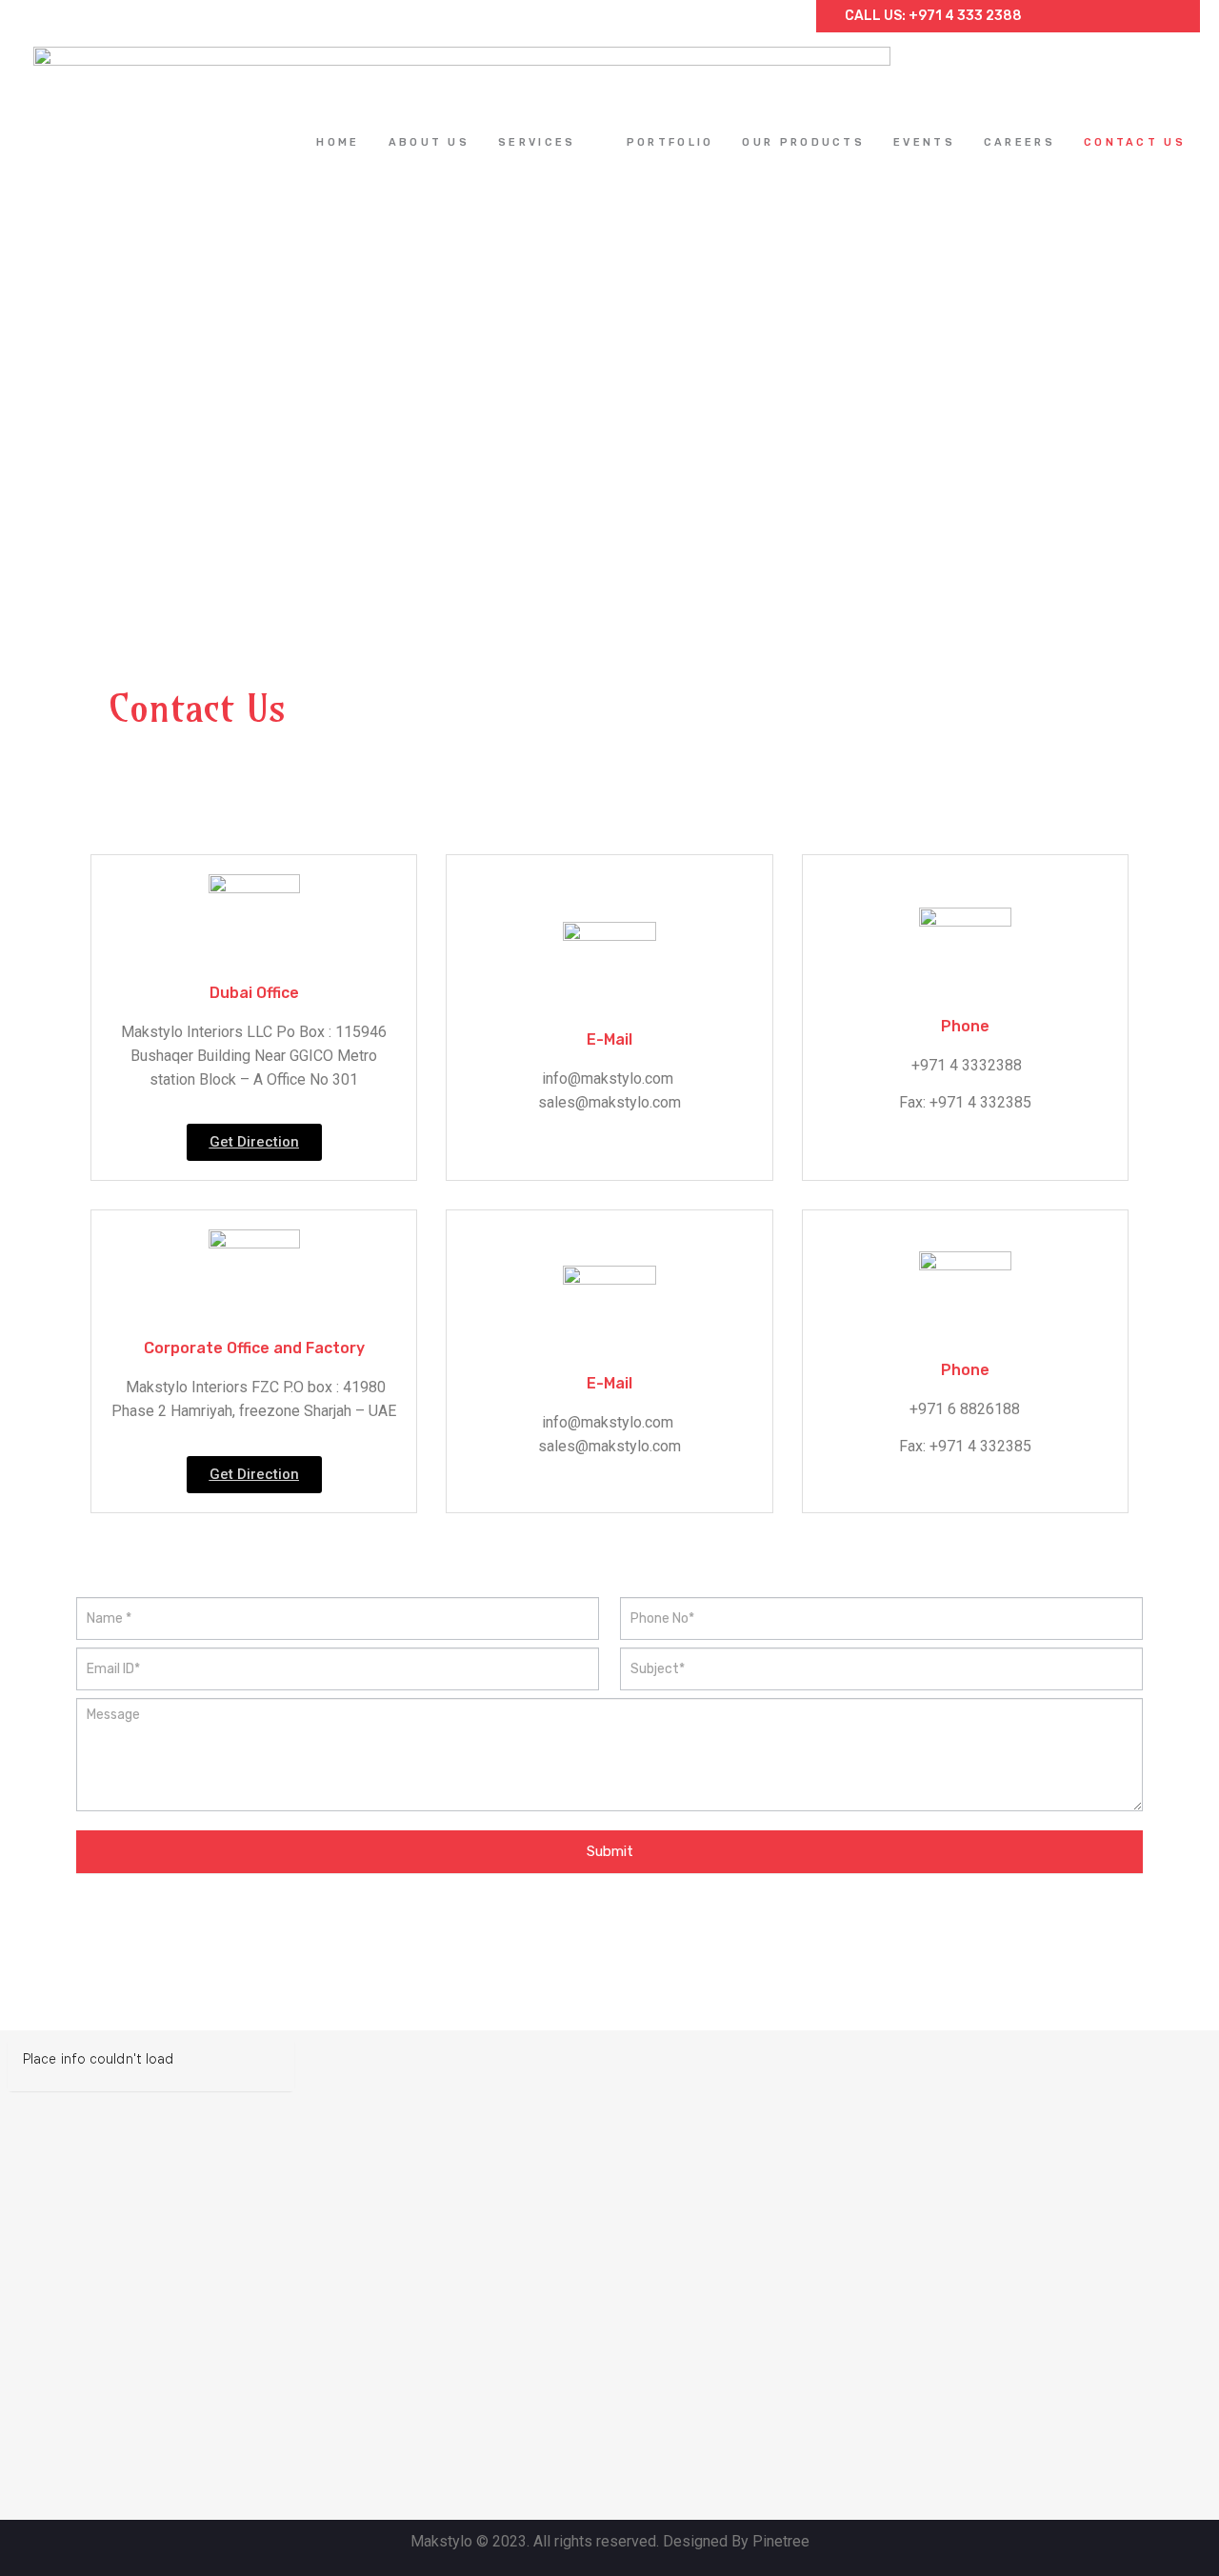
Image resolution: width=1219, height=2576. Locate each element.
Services (537, 142)
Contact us (1135, 142)
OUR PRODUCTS (803, 142)
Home (338, 142)
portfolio (670, 142)
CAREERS (1019, 142)
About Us (429, 142)
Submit (610, 1851)
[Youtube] (1160, 17)
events (924, 142)
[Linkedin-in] (1129, 17)
